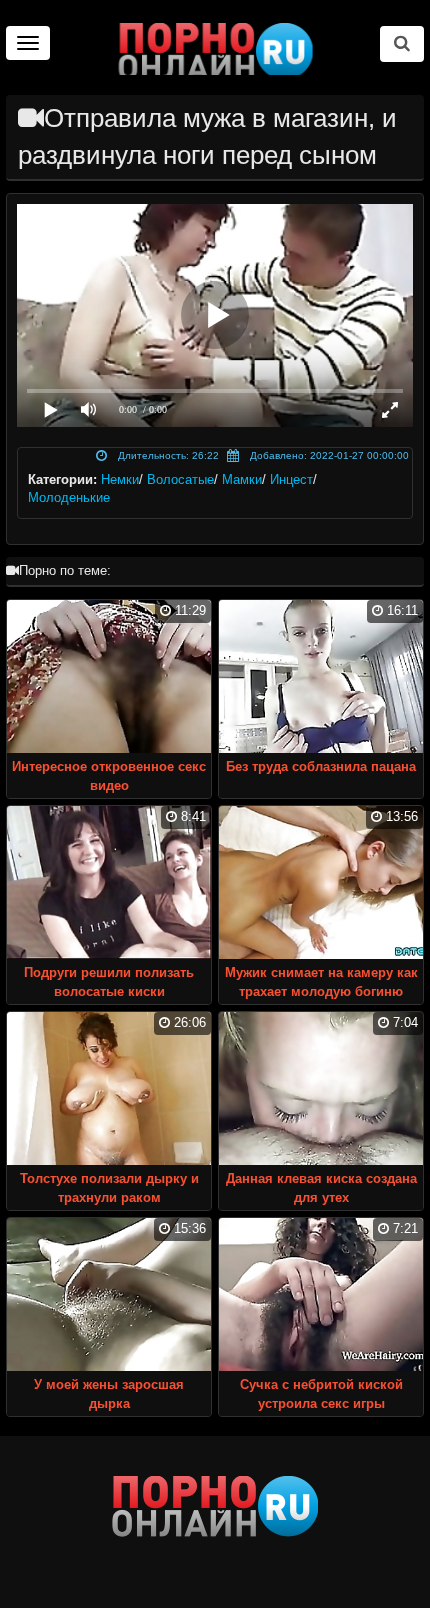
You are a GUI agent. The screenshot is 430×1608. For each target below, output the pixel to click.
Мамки (242, 479)
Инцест (291, 479)
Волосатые (180, 479)
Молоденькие (69, 497)
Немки (120, 479)
